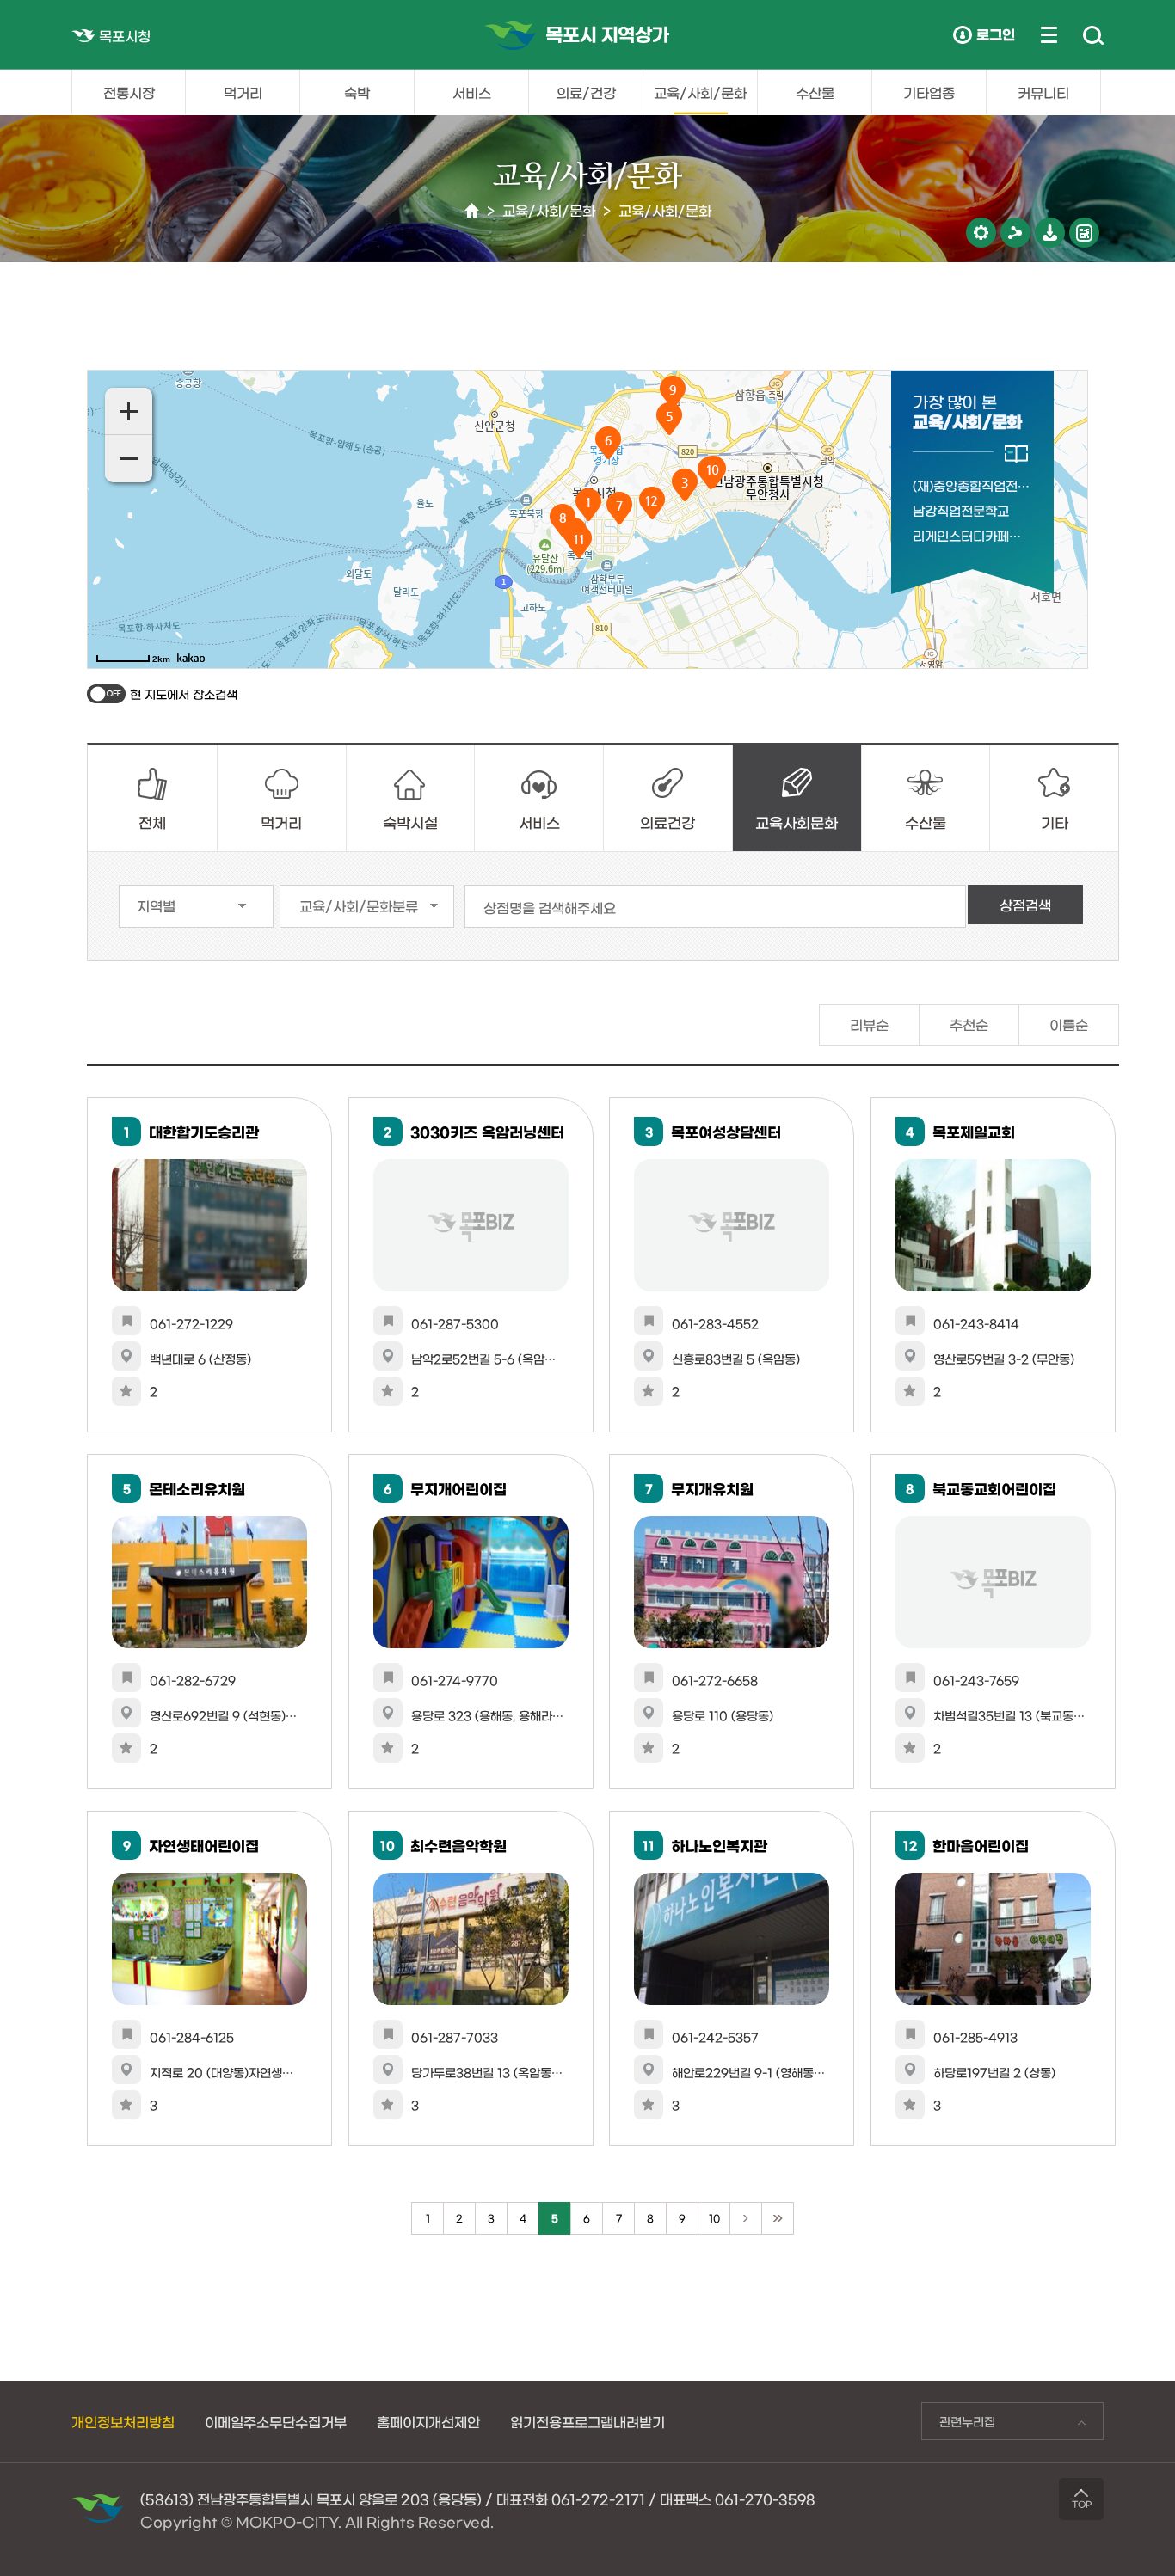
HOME (472, 211)
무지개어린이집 (458, 1488)
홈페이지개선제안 (428, 2421)
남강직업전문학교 (961, 510)
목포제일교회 (974, 1131)
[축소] (129, 459)
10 (714, 2217)
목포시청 (125, 35)
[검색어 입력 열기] (1093, 36)
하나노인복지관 (719, 1845)
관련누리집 (958, 2426)
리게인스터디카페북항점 (971, 535)
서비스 (472, 92)
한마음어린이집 (981, 1845)
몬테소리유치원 (197, 1488)
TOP (1082, 2504)
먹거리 (243, 92)
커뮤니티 (1043, 92)
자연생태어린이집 (204, 1845)
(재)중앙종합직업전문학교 (971, 485)
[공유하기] (1015, 233)
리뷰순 (869, 1024)
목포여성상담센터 (726, 1131)
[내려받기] (1050, 233)
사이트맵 (1049, 34)
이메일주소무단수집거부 (276, 2421)
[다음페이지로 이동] (746, 2218)
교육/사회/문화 (700, 92)
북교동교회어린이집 (994, 1488)
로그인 (996, 34)
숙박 (357, 92)
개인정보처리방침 (123, 2421)
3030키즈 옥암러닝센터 (487, 1131)
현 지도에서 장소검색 (184, 694)
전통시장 (129, 92)
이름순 (1069, 1024)
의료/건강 (586, 92)
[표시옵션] (981, 233)
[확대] (129, 411)
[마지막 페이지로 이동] (778, 2218)
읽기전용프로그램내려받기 (587, 2421)
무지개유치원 (712, 1488)
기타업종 (929, 92)
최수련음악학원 (458, 1845)
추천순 (969, 1024)
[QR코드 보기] (1084, 233)
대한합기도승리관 (204, 1131)
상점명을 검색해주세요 (550, 907)
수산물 (815, 92)
